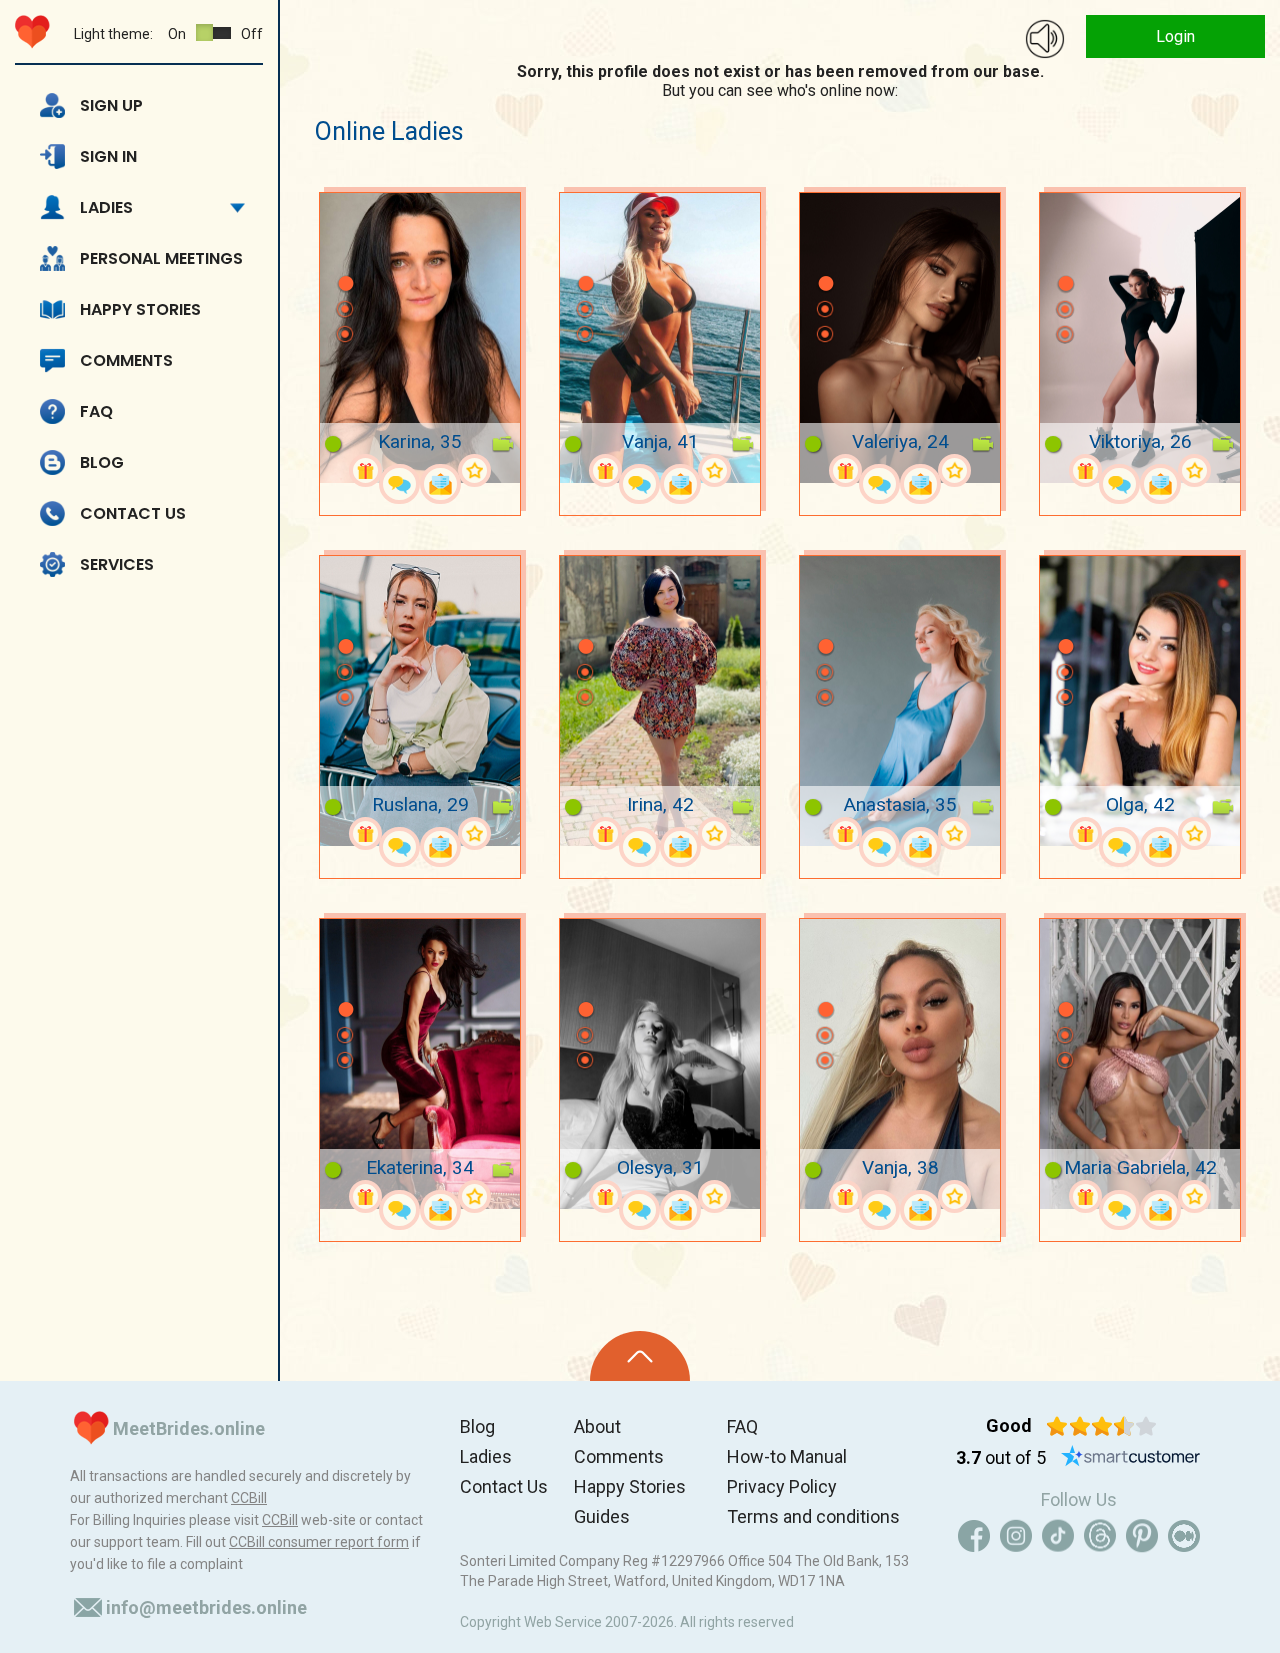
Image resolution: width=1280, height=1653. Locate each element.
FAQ (96, 411)
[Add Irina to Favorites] (714, 833)
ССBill (249, 1498)
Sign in (108, 156)
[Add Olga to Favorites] (1194, 833)
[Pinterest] (1142, 1536)
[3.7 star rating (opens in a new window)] (1101, 1426)
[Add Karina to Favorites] (474, 470)
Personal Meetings (161, 258)
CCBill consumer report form (319, 1542)
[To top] (640, 1356)
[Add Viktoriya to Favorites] (1194, 470)
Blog (102, 462)
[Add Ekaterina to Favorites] (474, 1196)
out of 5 (1001, 1457)
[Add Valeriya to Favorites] (954, 470)
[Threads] (1100, 1536)
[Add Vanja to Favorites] (714, 470)
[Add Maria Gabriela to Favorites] (1194, 1196)
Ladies (106, 207)
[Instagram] (1016, 1536)
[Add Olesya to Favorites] (714, 1196)
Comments (126, 360)
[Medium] (1184, 1536)
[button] (345, 254)
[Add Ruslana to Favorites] (474, 833)
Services (117, 564)
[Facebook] (974, 1536)
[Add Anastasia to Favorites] (954, 833)
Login (1175, 36)
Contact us (133, 513)
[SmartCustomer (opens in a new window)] (1131, 1458)
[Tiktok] (1058, 1536)
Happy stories (140, 309)
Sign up (111, 105)
